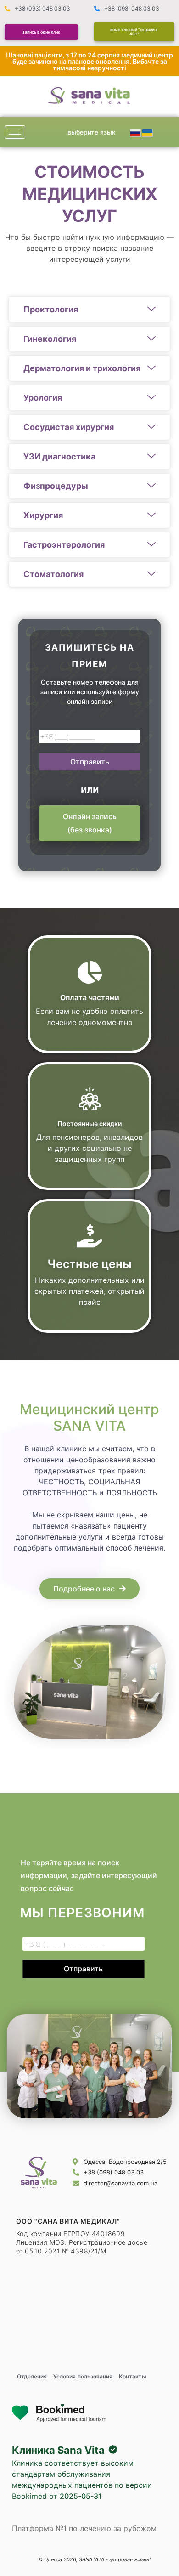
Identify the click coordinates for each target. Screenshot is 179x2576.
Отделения (32, 2376)
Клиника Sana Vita (58, 2450)
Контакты (133, 2376)
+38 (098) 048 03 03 (132, 8)
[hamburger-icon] (15, 132)
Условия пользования (83, 2376)
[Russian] (136, 132)
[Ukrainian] (148, 132)
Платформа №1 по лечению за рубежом (84, 2528)
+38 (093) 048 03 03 (42, 8)
